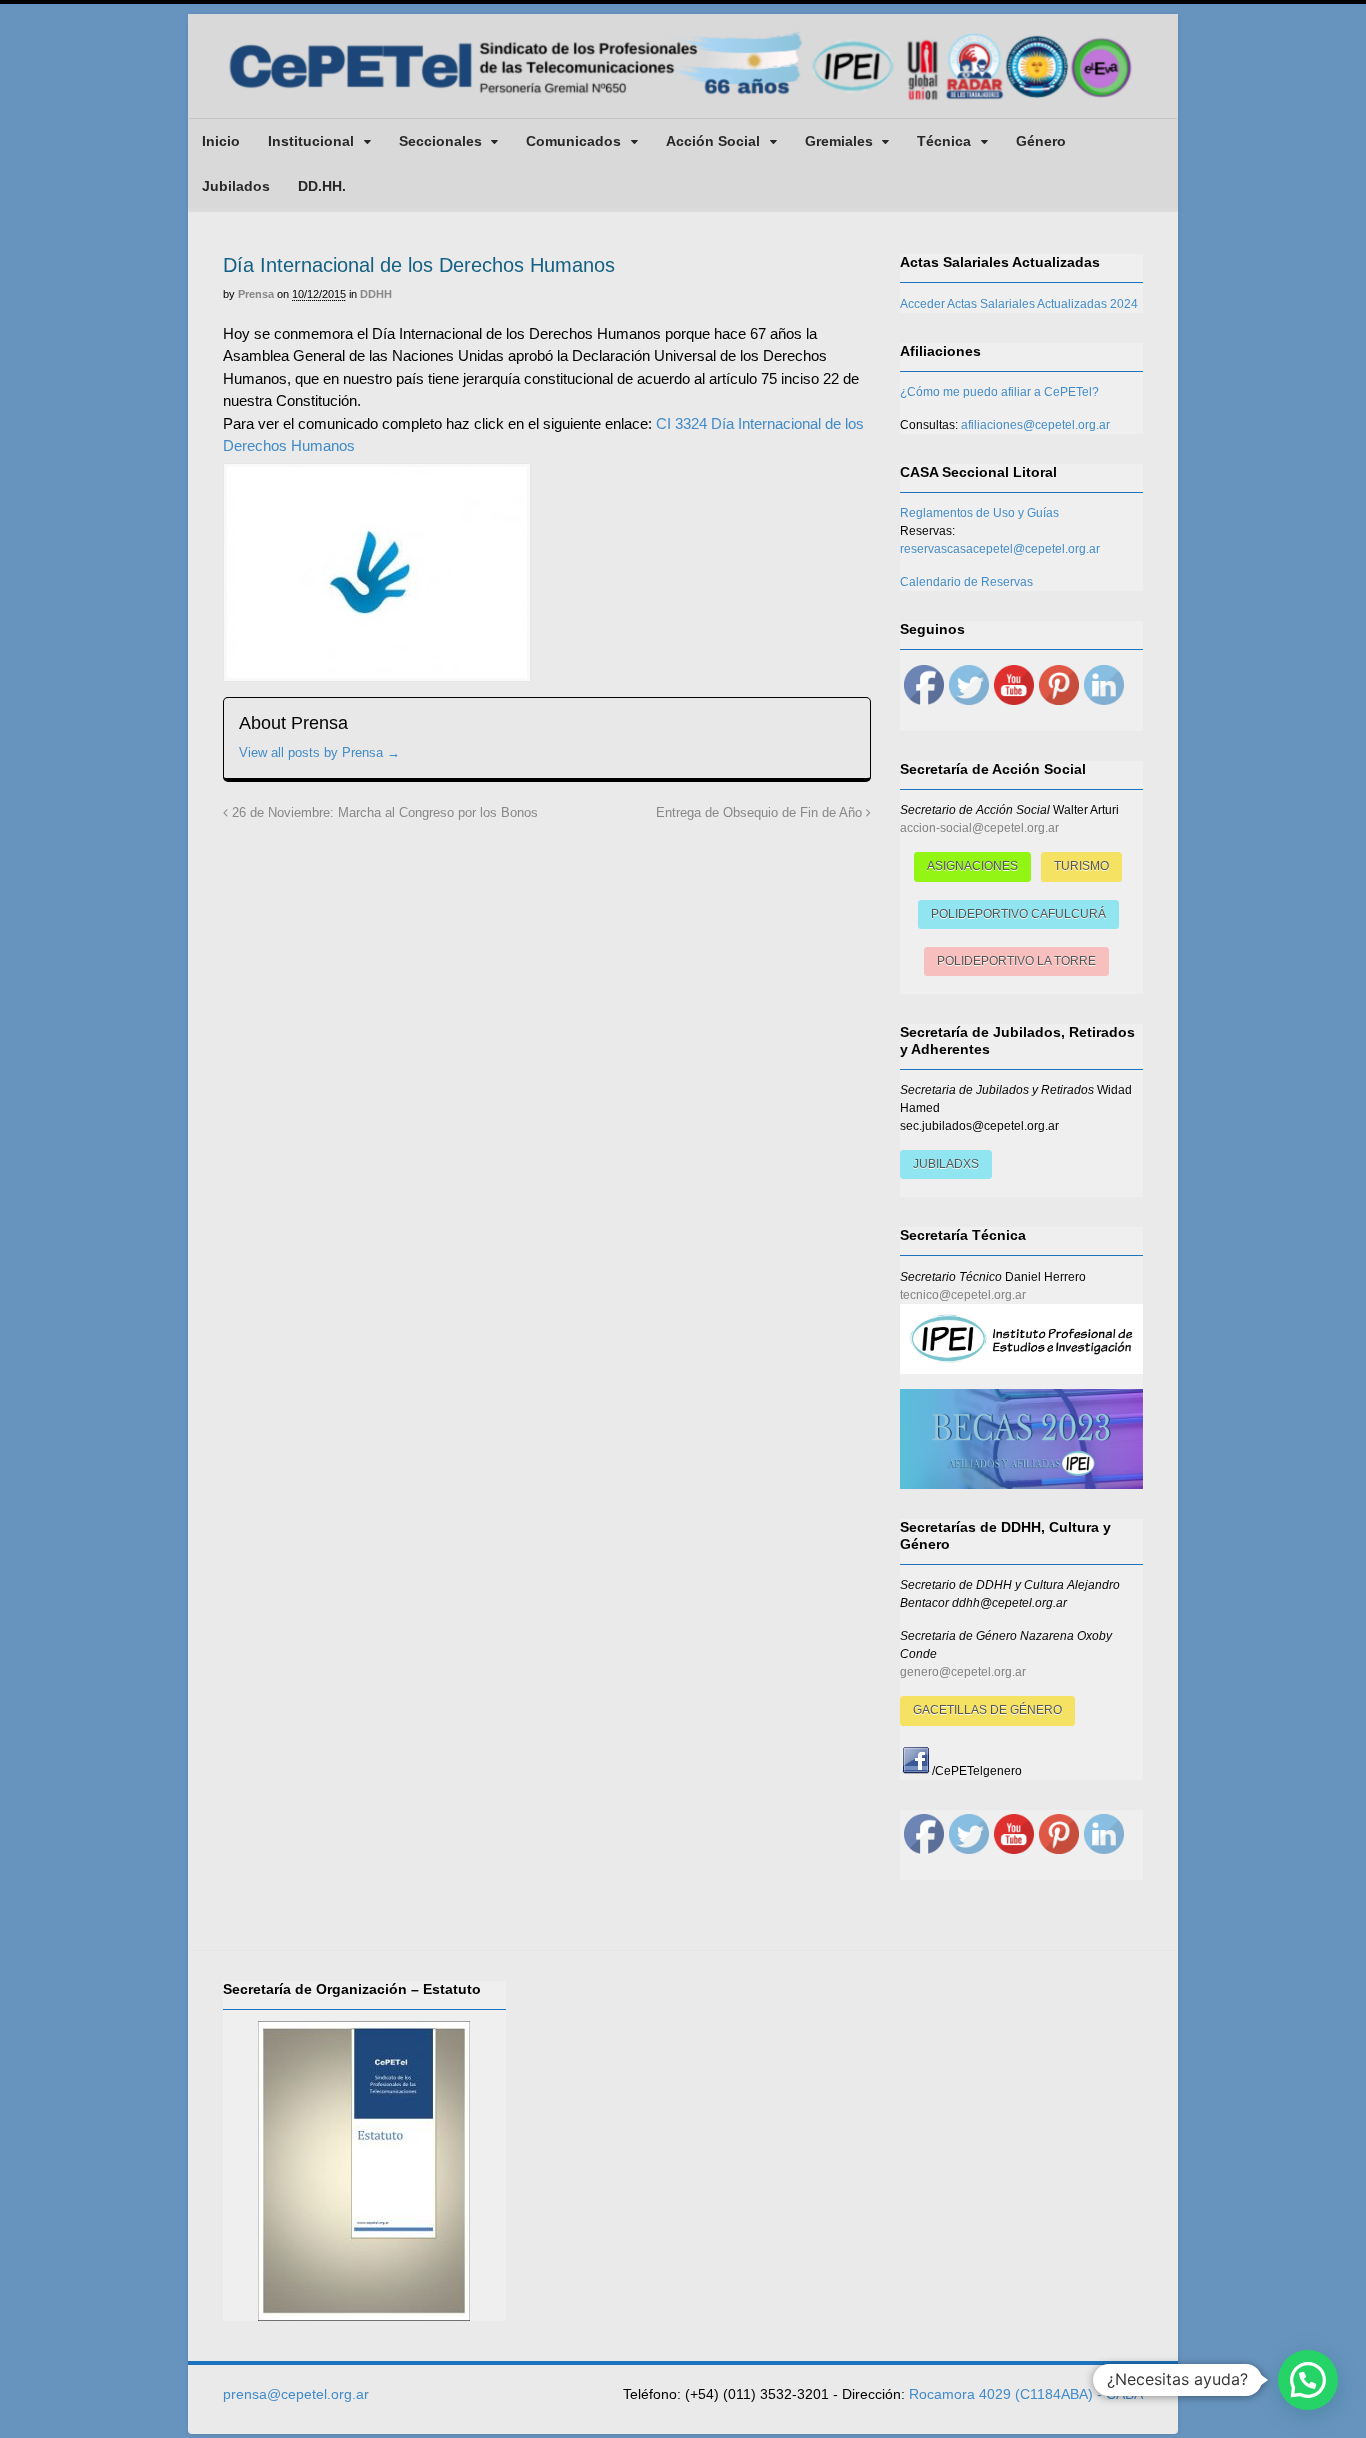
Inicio (221, 141)
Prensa (256, 294)
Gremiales (839, 141)
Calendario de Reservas (966, 582)
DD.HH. (322, 186)
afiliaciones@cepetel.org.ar (1035, 425)
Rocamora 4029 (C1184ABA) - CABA (1026, 2394)
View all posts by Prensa (319, 752)
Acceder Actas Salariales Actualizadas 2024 (1019, 304)
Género (1041, 141)
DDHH (376, 294)
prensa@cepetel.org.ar (296, 2394)
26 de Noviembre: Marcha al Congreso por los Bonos (383, 813)
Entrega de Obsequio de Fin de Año (761, 813)
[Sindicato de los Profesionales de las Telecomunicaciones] (683, 102)
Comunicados (573, 141)
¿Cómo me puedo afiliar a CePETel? (999, 392)
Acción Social (713, 141)
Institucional (311, 141)
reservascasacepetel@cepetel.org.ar (1000, 549)
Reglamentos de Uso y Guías (979, 513)
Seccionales (440, 141)
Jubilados (236, 186)
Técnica (944, 141)
